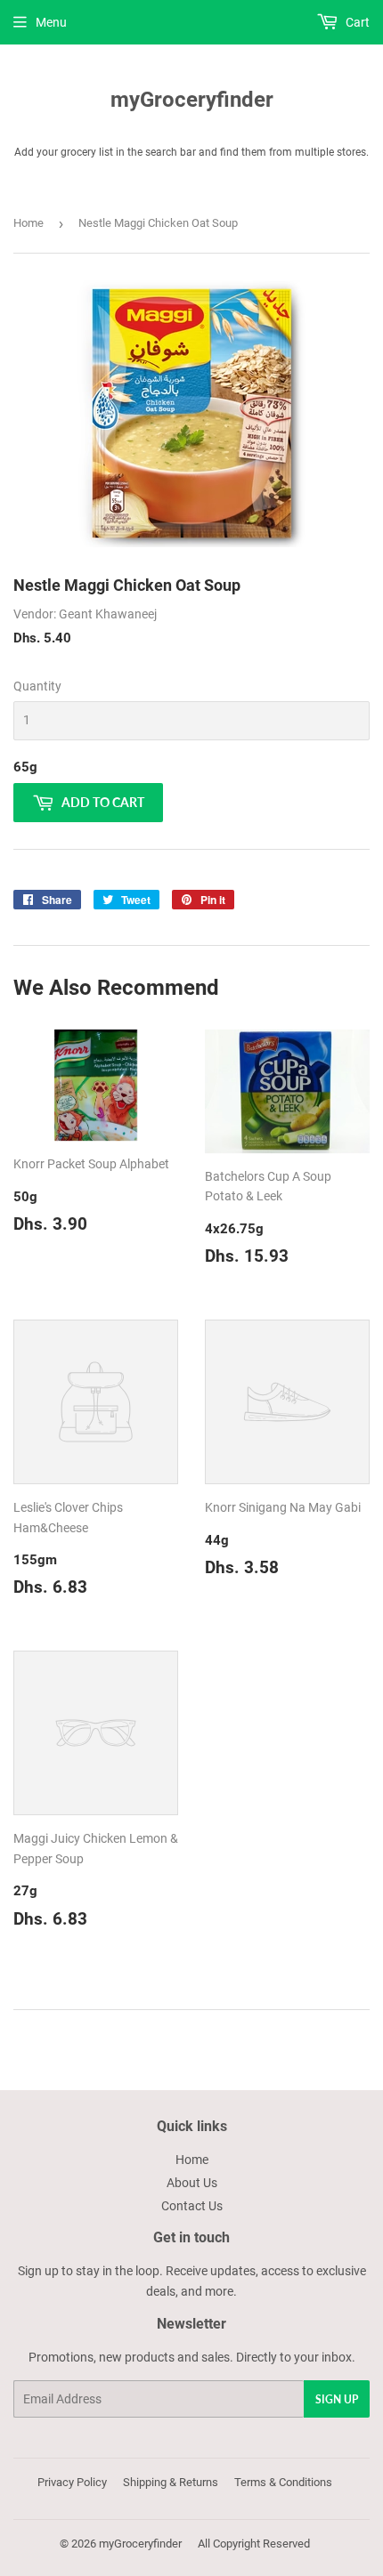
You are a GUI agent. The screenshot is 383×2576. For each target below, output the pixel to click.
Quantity (37, 686)
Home (29, 223)
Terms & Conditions (283, 2482)
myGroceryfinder (192, 99)
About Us (192, 2183)
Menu (51, 22)
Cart (356, 22)
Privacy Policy (72, 2482)
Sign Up (337, 2399)
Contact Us (192, 2206)
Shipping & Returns (171, 2482)
